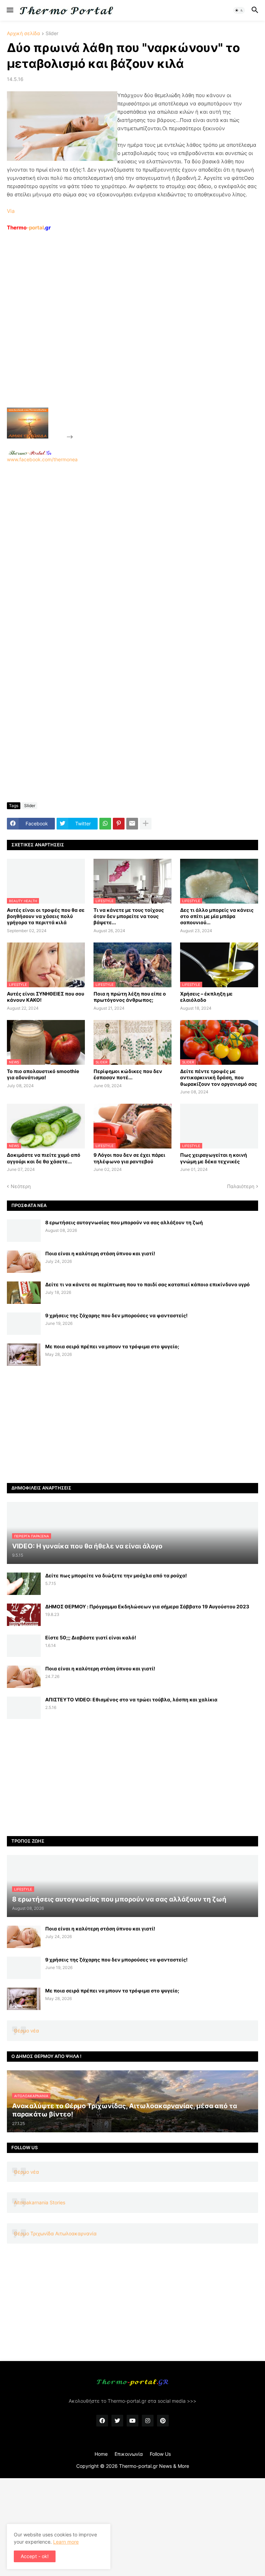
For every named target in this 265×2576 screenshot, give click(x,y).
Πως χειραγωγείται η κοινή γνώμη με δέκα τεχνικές (214, 1158)
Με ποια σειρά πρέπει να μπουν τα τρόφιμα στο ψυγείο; (112, 1346)
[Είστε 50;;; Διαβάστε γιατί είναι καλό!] (24, 1646)
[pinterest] (163, 2421)
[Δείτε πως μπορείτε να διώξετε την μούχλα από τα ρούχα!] (24, 1584)
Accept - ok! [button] (35, 2556)
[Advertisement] (126, 335)
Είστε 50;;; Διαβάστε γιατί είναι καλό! (91, 1637)
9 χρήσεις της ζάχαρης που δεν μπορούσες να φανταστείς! (116, 1315)
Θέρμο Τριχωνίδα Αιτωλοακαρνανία (55, 2233)
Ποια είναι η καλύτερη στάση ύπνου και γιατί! (100, 1253)
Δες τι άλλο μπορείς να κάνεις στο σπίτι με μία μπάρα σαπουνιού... (217, 916)
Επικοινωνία (129, 2454)
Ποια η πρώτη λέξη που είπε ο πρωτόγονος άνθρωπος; (130, 997)
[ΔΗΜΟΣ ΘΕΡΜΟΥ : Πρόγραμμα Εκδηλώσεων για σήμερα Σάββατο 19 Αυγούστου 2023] (24, 1615)
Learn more (66, 2542)
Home (101, 2454)
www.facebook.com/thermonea (42, 459)
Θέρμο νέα (26, 2031)
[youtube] (132, 2421)
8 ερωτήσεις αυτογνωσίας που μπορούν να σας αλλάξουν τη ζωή (124, 1222)
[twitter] (117, 2421)
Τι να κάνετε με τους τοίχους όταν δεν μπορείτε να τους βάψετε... (129, 916)
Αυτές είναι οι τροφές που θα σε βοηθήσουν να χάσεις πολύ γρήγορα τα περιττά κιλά (46, 916)
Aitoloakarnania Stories (40, 2202)
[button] (9, 10)
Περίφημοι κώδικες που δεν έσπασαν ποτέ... (128, 1074)
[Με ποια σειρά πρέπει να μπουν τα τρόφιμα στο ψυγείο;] (24, 1355)
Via (11, 211)
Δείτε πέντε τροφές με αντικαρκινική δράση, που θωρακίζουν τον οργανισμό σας (219, 1077)
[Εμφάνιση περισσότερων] (146, 824)
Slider (52, 34)
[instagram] (148, 2421)
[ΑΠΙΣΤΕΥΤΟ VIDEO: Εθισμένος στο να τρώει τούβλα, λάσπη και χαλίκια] (24, 1708)
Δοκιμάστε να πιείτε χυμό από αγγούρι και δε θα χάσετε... (44, 1158)
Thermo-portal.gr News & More (154, 2466)
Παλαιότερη (241, 1186)
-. (30, 453)
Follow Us (160, 2454)
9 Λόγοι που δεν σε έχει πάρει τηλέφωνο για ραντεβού (129, 1158)
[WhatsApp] (105, 824)
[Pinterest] (119, 824)
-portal (29, 228)
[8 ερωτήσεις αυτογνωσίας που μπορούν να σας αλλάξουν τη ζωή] (24, 1231)
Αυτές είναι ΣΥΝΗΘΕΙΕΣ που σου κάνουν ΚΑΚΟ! (46, 997)
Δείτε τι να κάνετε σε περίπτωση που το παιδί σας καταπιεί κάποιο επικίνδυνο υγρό (148, 1284)
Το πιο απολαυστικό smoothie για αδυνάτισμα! (43, 1074)
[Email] (132, 824)
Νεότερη (21, 1186)
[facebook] (102, 2421)
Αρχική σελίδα (23, 34)
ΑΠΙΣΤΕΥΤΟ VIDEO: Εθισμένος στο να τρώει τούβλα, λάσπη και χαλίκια (131, 1699)
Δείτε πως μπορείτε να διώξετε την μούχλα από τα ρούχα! (116, 1575)
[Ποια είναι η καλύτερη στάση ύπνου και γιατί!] (24, 1262)
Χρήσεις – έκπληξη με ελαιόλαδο (206, 997)
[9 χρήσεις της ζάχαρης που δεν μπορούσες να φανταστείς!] (24, 1324)
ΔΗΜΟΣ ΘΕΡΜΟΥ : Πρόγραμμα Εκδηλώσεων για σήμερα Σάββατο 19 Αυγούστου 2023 (147, 1606)
